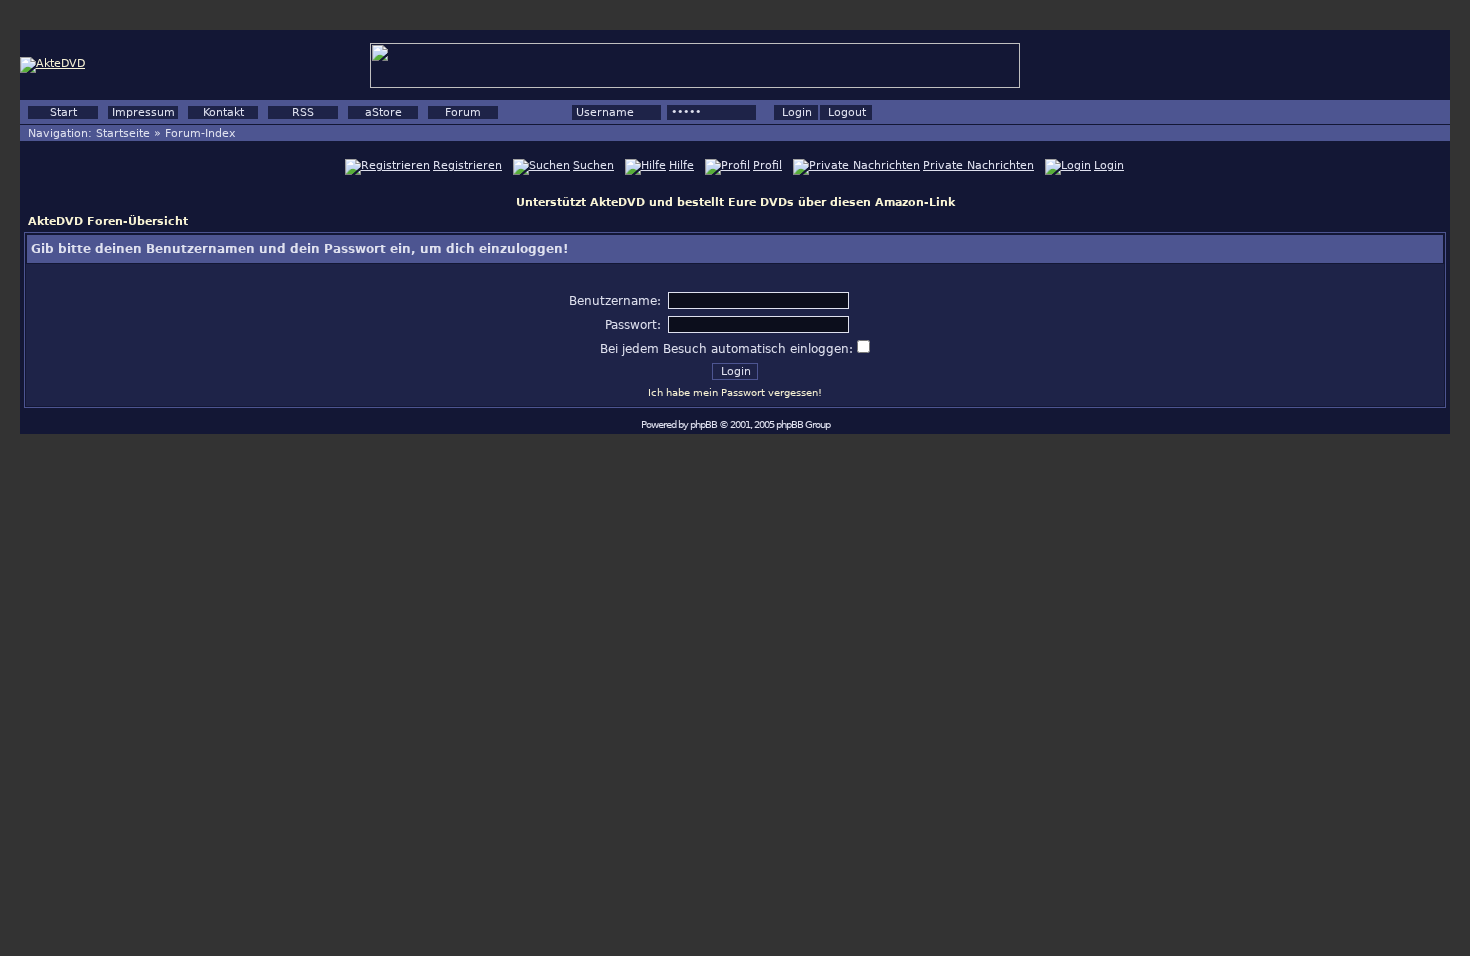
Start (63, 112)
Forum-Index (200, 133)
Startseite (123, 133)
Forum (463, 112)
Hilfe (681, 165)
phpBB (703, 424)
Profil (767, 165)
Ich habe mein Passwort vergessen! (735, 392)
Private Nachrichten (978, 165)
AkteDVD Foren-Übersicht (108, 221)
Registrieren (467, 165)
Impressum (143, 112)
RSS (303, 112)
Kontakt (223, 112)
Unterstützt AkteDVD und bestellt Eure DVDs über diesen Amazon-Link (735, 202)
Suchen (593, 165)
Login (1109, 165)
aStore (383, 112)
